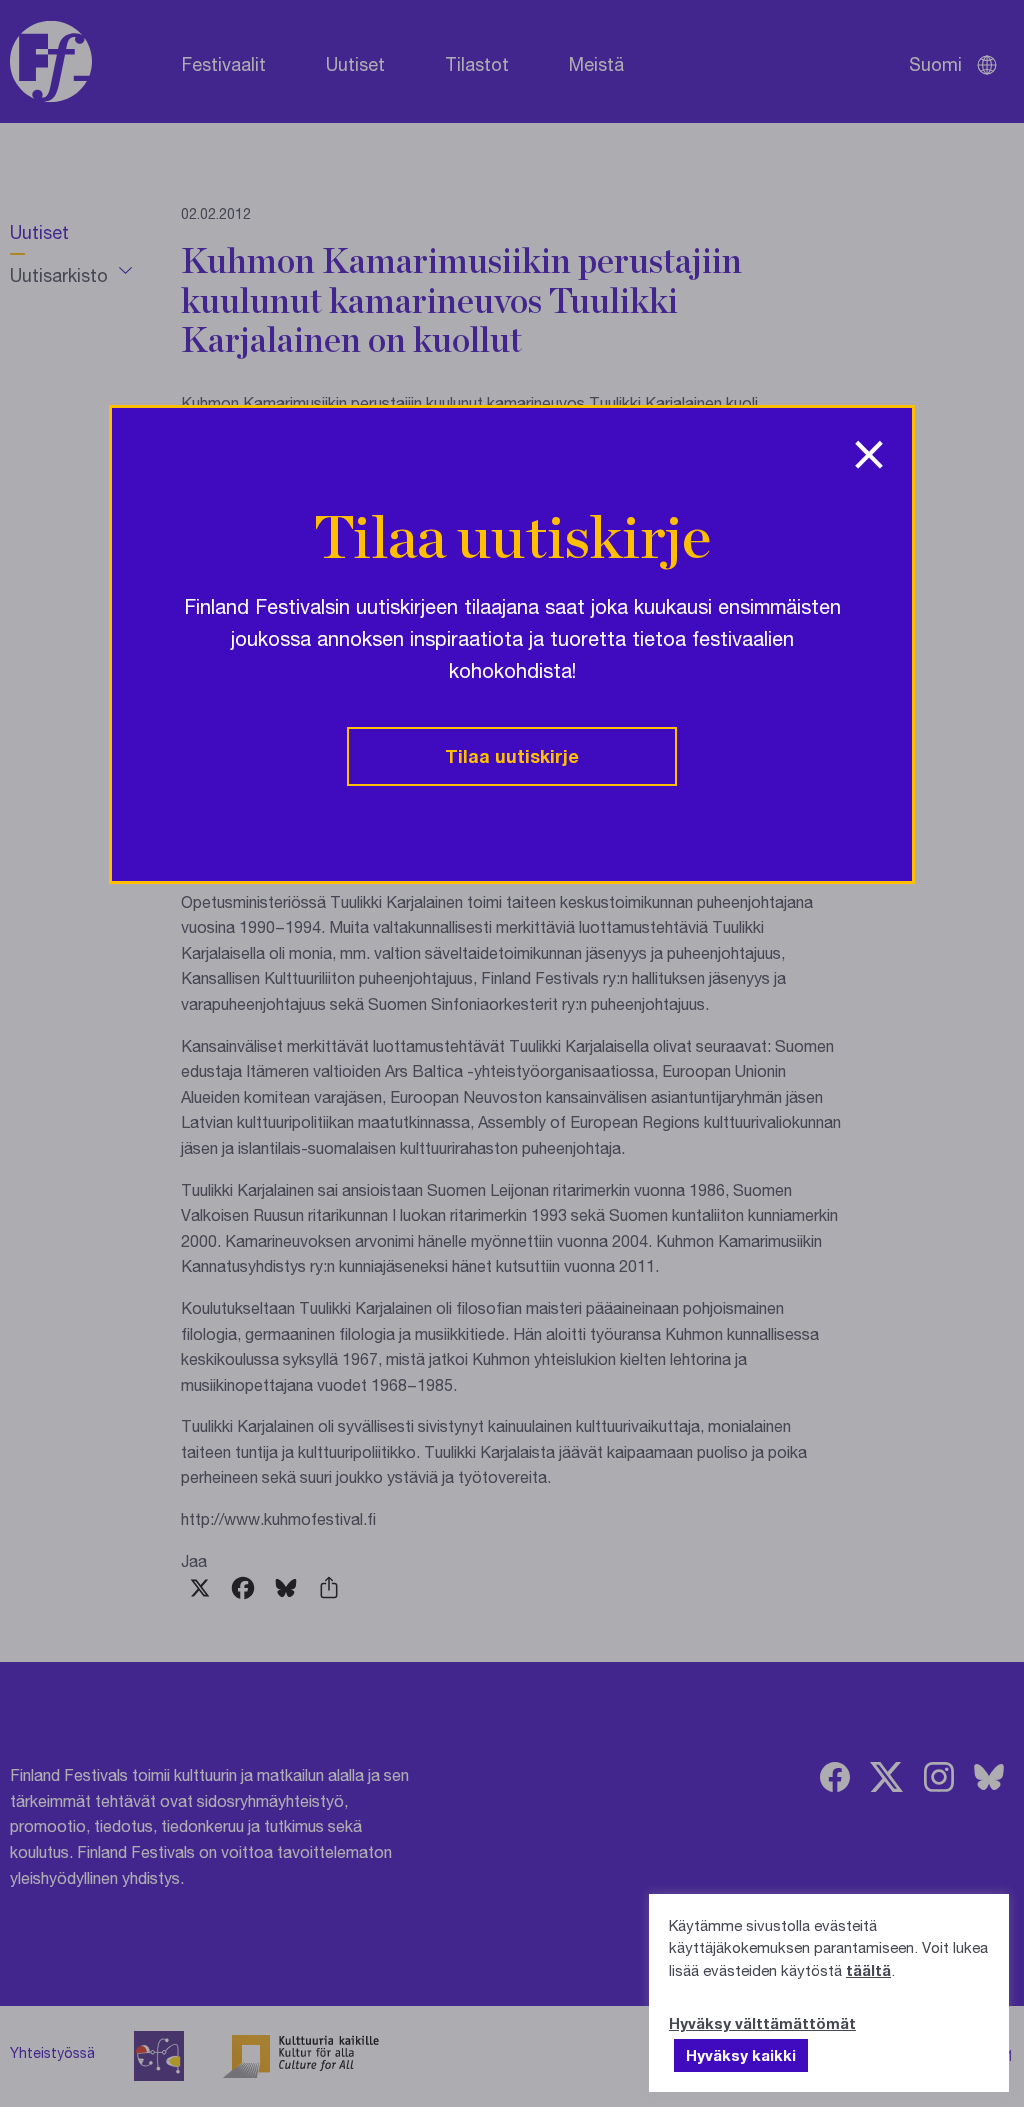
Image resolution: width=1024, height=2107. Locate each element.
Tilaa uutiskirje (512, 756)
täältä (868, 1970)
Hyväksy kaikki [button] (741, 2055)
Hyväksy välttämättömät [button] (762, 2023)
